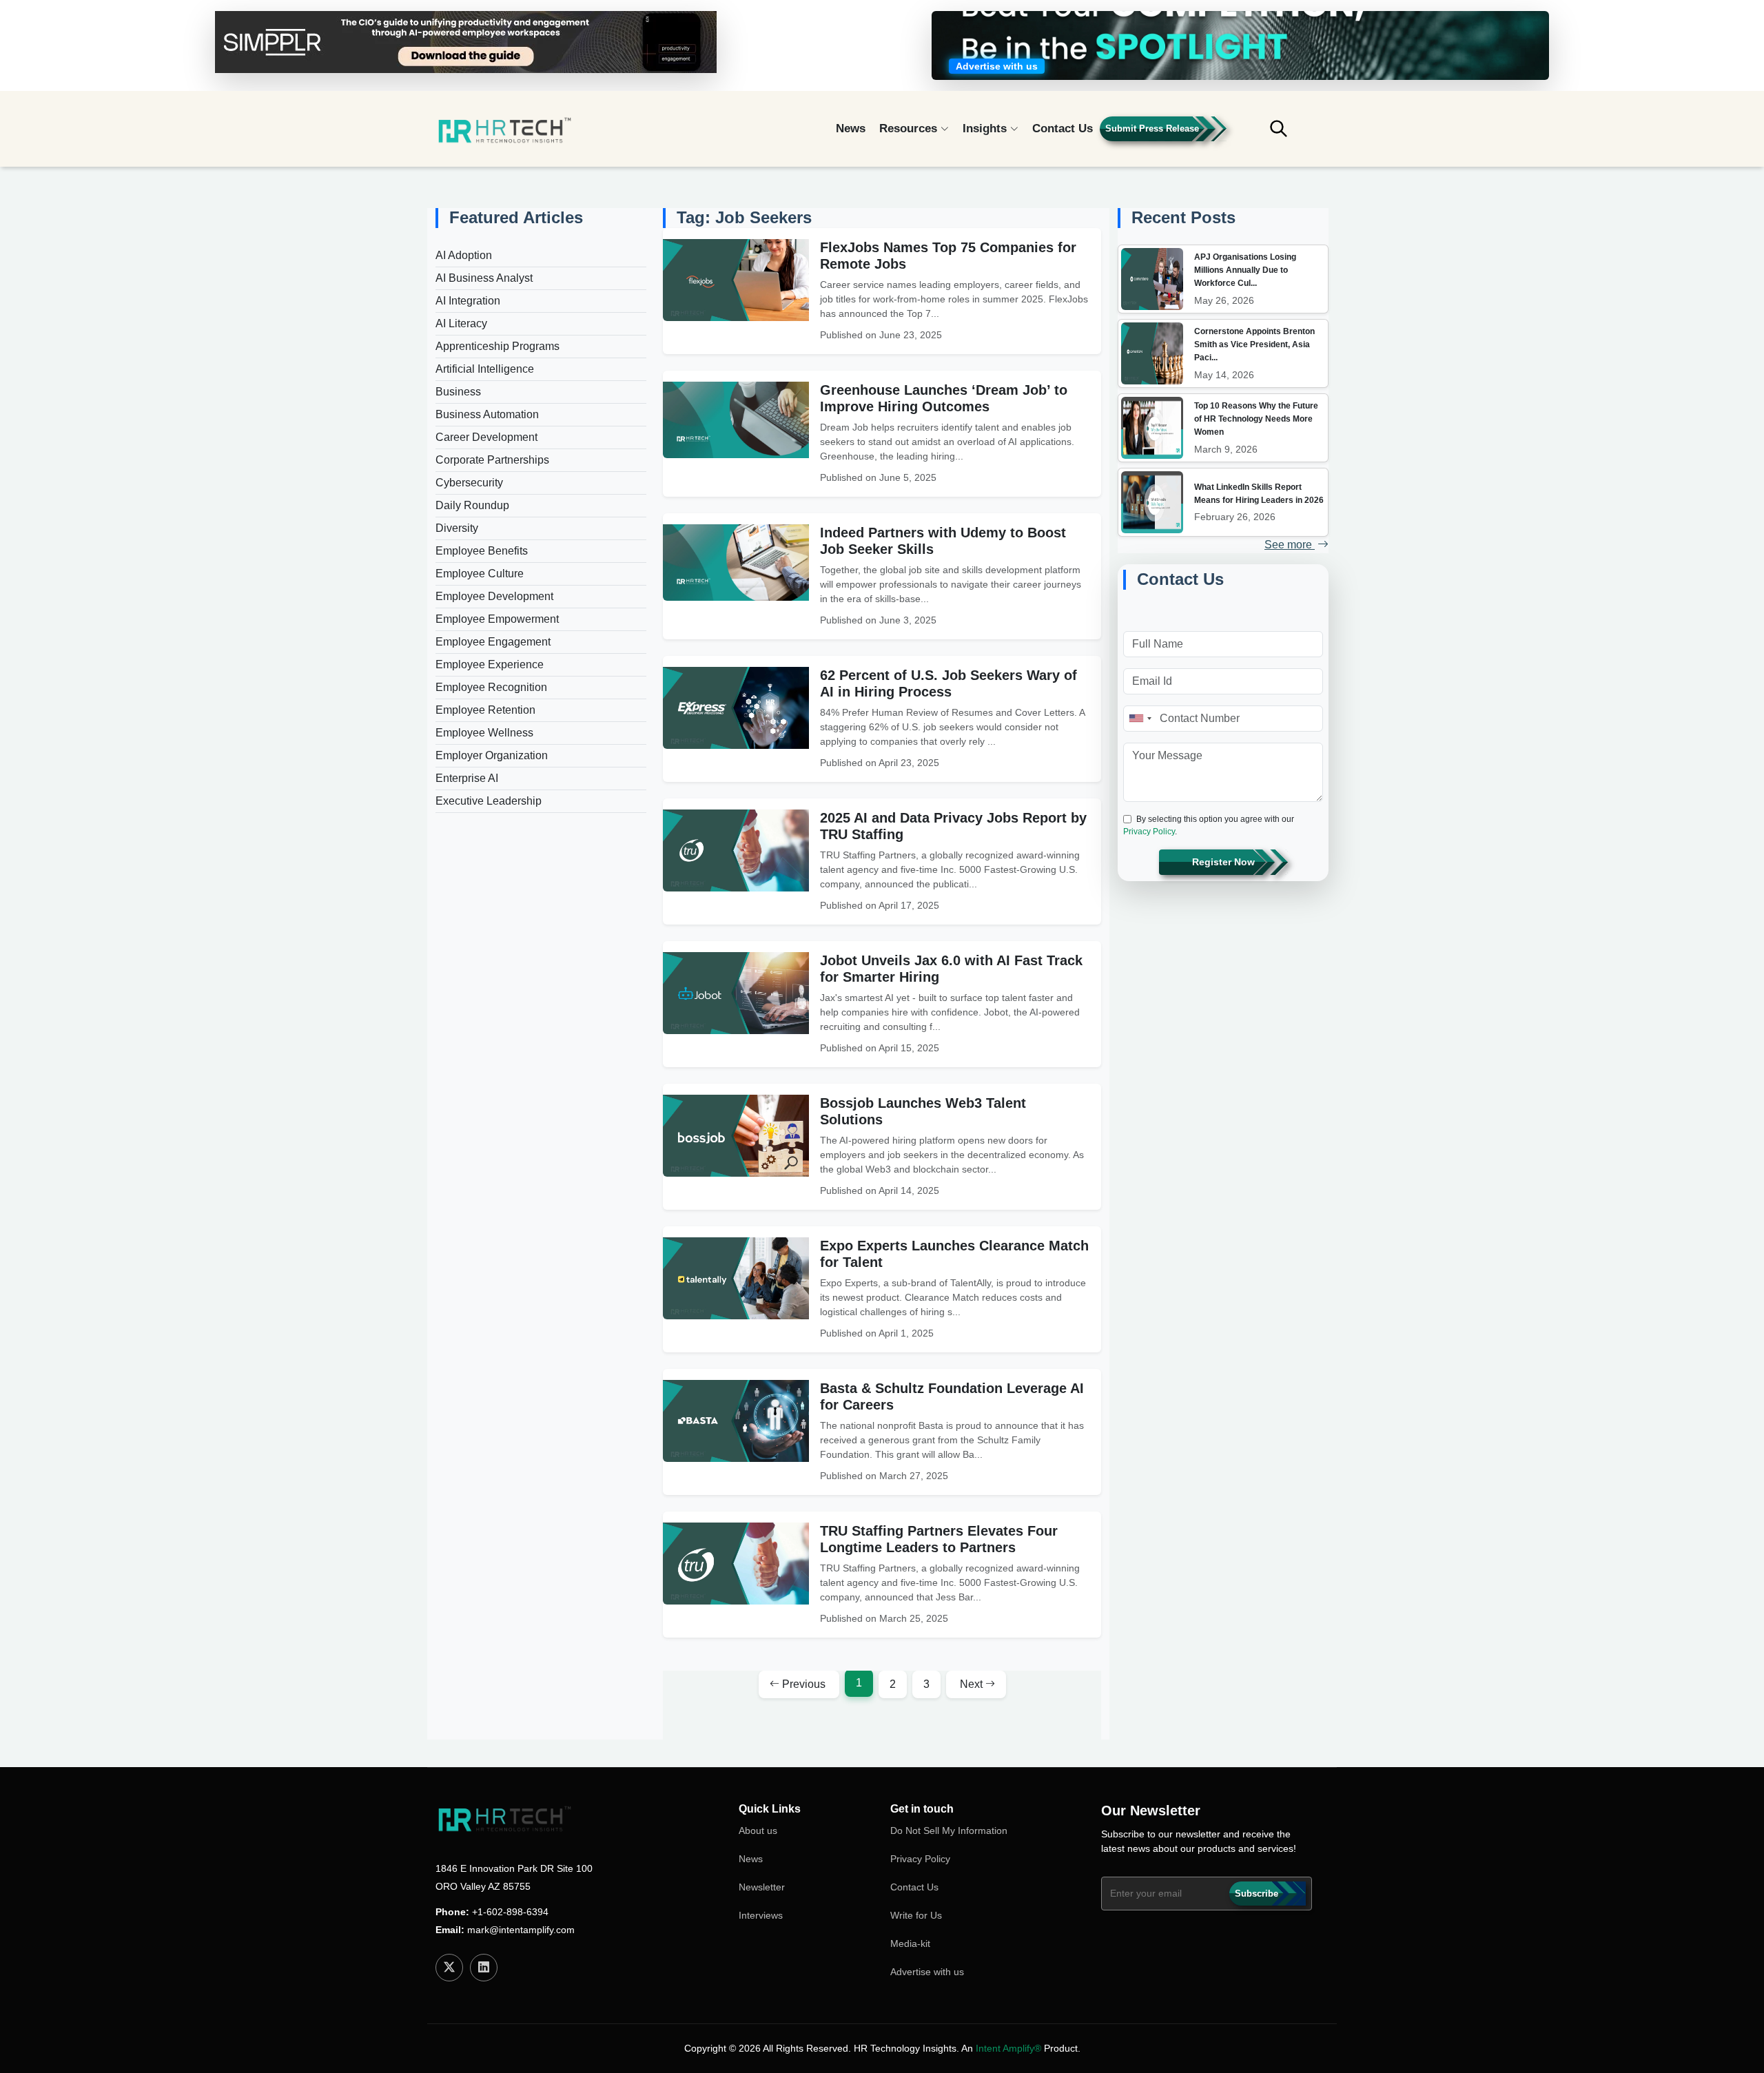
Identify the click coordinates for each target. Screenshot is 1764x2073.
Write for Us (916, 1915)
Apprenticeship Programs (498, 346)
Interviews (761, 1915)
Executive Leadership (489, 801)
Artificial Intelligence (485, 369)
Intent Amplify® (1008, 2048)
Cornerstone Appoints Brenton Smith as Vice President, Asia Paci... (1254, 344)
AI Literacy (461, 323)
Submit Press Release (1152, 128)
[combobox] (1140, 719)
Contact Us (1063, 128)
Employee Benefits (482, 551)
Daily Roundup (472, 505)
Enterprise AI (467, 778)
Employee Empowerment (497, 619)
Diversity (457, 528)
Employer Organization (492, 755)
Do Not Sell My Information (949, 1830)
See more (1290, 545)
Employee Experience (490, 664)
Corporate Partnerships (492, 460)
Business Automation (487, 414)
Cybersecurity (469, 483)
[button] (1289, 135)
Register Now (1223, 862)
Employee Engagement (493, 642)
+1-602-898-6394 (510, 1912)
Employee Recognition (491, 687)
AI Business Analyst (484, 278)
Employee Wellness (484, 733)
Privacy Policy (1149, 832)
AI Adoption (464, 255)
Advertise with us (927, 1972)
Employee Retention (485, 710)
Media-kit (910, 1943)
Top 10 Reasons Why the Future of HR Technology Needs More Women (1256, 419)
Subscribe (1257, 1894)
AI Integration (468, 301)
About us (758, 1830)
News (851, 128)
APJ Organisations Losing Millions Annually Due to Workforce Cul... (1245, 270)
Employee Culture (480, 574)
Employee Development (494, 596)
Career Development (486, 437)
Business (458, 392)
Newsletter (762, 1887)
